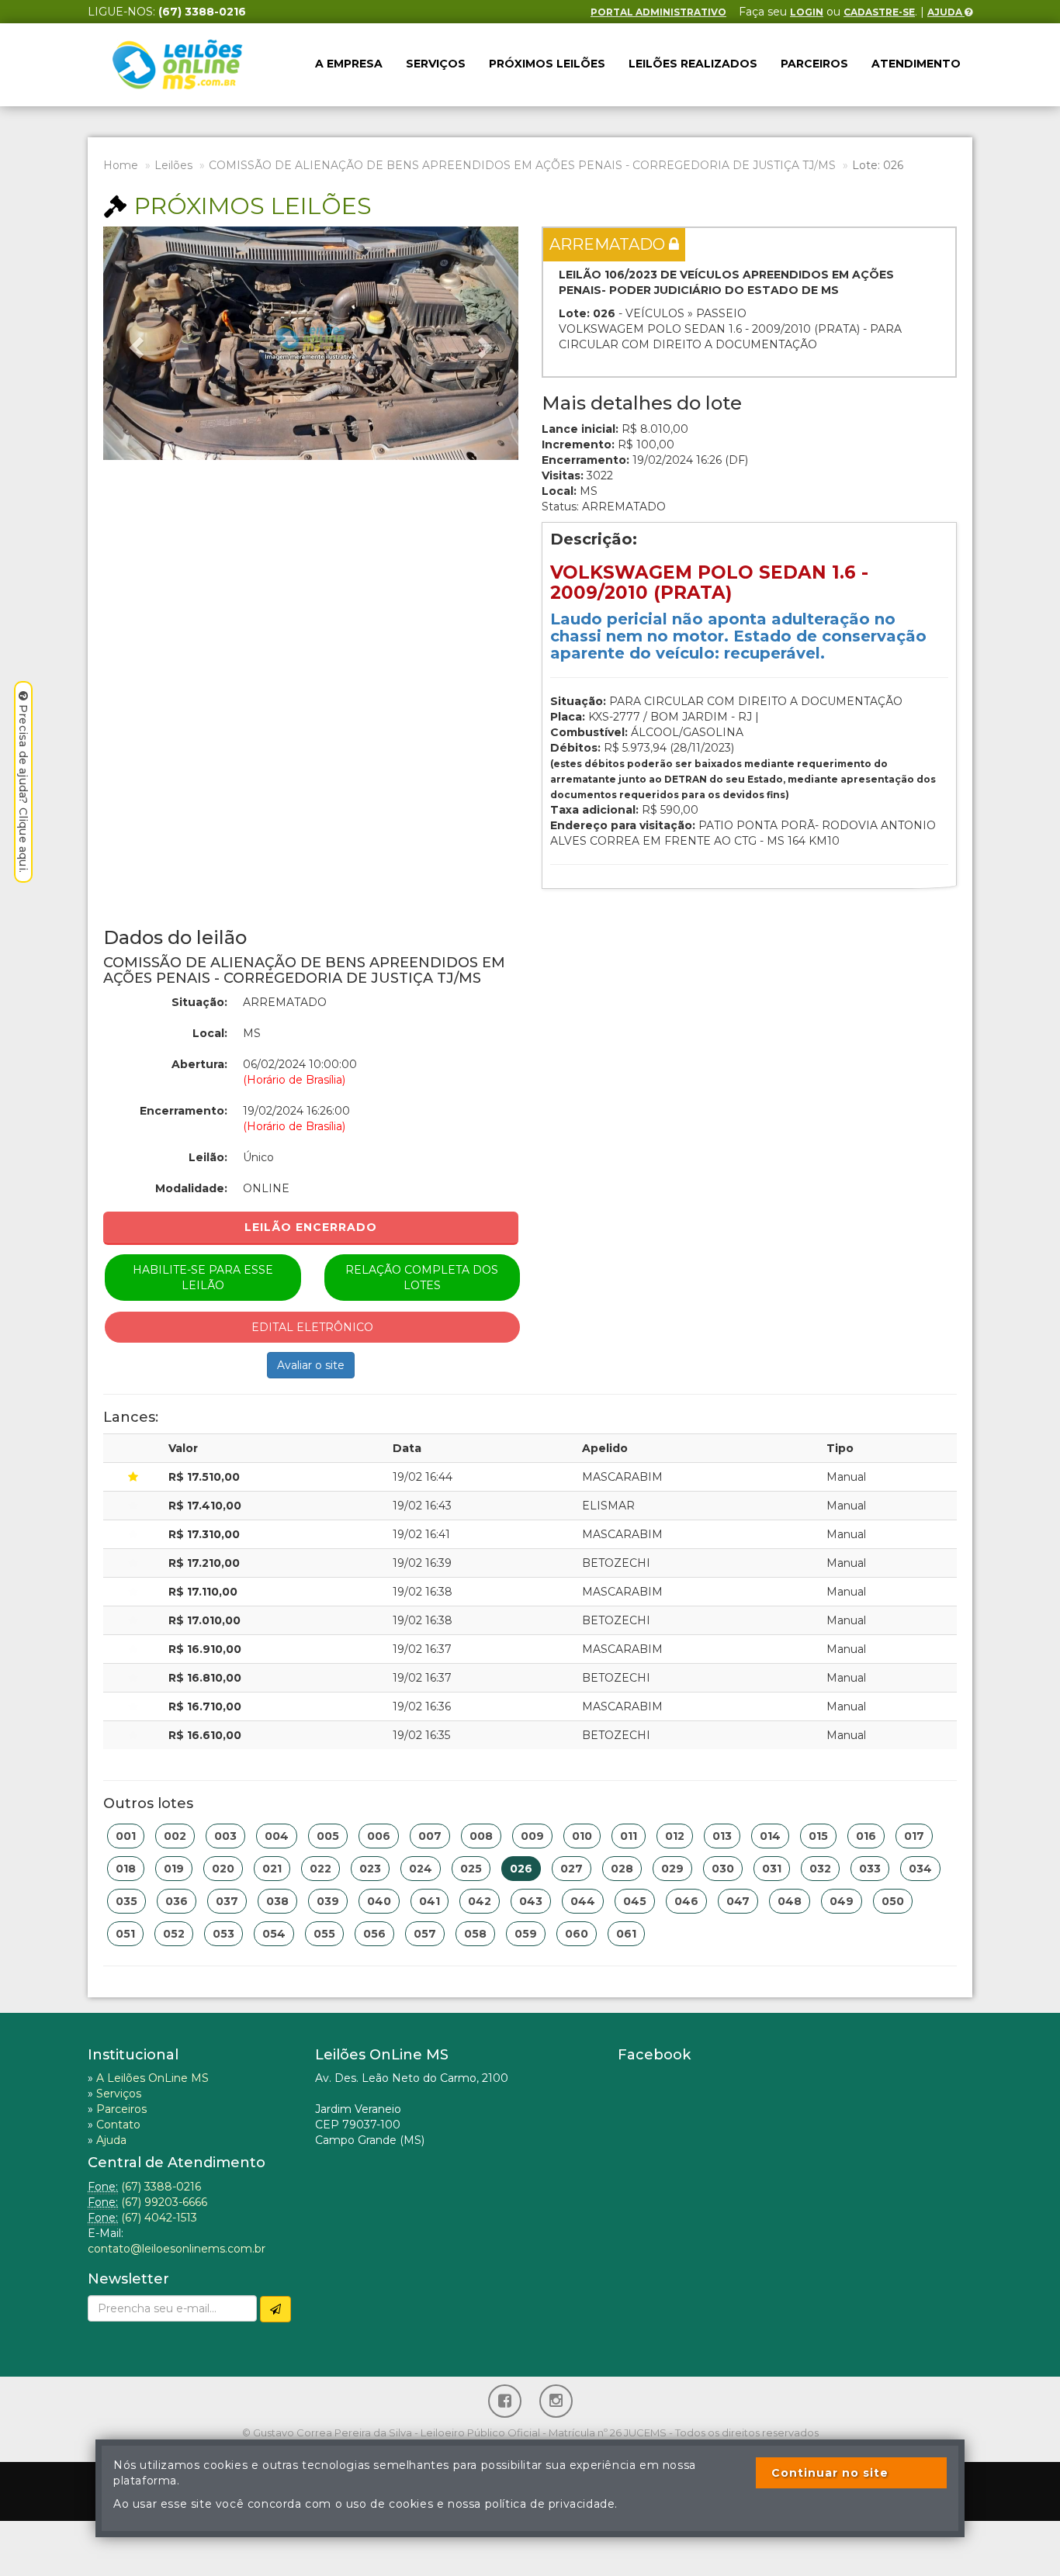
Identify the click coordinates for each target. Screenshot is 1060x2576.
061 (626, 1934)
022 (320, 1869)
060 (577, 1934)
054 (274, 1934)
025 (471, 1869)
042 (480, 1901)
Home (121, 165)
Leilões (173, 165)
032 (820, 1869)
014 (770, 1836)
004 (277, 1836)
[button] (134, 343)
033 (870, 1869)
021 (272, 1869)
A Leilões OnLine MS (152, 2078)
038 (277, 1901)
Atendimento (916, 64)
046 (686, 1901)
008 (481, 1836)
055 (324, 1934)
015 (818, 1836)
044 (583, 1901)
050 (893, 1901)
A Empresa (349, 64)
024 (421, 1869)
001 (126, 1836)
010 (582, 1836)
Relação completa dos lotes (422, 1278)
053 (223, 1934)
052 (174, 1934)
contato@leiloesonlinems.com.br (177, 2249)
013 (722, 1836)
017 (914, 1836)
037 (227, 1901)
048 (790, 1901)
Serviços (436, 64)
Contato (118, 2125)
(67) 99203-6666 (164, 2202)
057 (425, 1934)
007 (430, 1836)
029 (672, 1869)
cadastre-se (879, 12)
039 (328, 1901)
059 (526, 1934)
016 (866, 1836)
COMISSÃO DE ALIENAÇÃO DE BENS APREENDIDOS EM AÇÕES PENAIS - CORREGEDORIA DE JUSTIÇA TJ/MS (522, 165)
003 (225, 1836)
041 (430, 1901)
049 (842, 1901)
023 (370, 1869)
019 (174, 1869)
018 (126, 1869)
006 (379, 1836)
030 (723, 1869)
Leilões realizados (693, 64)
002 (175, 1836)
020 (223, 1869)
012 (675, 1836)
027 (572, 1869)
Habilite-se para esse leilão (203, 1278)
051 (125, 1934)
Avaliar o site (311, 1365)
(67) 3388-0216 (161, 2187)
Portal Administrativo (658, 12)
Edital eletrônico (312, 1327)
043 (531, 1901)
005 (328, 1836)
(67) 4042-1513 (159, 2218)
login (807, 12)
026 (521, 1869)
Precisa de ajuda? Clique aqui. (23, 788)
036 (177, 1901)
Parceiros (814, 64)
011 (629, 1836)
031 (772, 1869)
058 (475, 1934)
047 (738, 1901)
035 (126, 1901)
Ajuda (946, 12)
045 (635, 1901)
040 (379, 1901)
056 (374, 1934)
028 (622, 1869)
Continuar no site (830, 2473)
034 (920, 1869)
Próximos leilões (547, 64)
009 (532, 1836)
